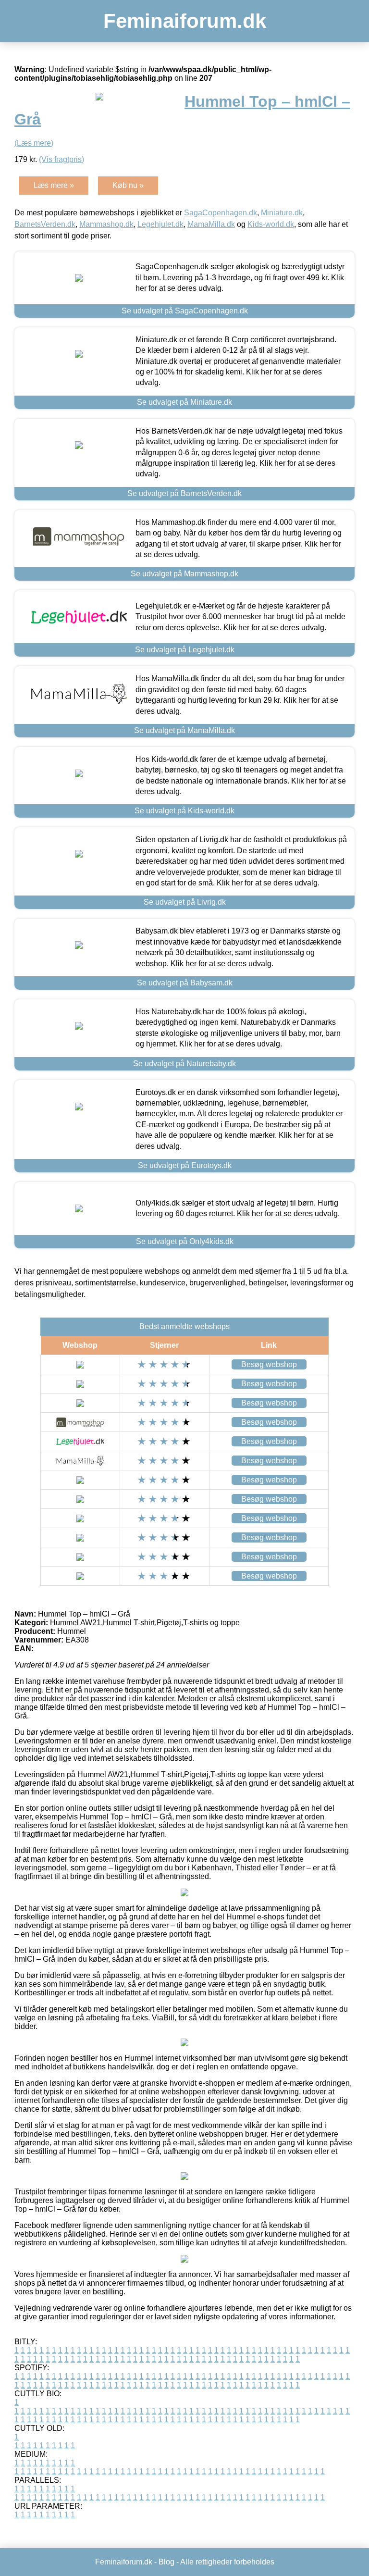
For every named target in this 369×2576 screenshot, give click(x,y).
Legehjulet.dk (160, 224)
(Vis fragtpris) (61, 159)
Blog (166, 2562)
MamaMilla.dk (211, 224)
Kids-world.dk (271, 224)
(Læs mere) (34, 143)
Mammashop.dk (106, 224)
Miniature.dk (282, 213)
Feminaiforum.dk (185, 21)
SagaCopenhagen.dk (221, 213)
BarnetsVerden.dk (45, 224)
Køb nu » (128, 185)
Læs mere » (54, 185)
